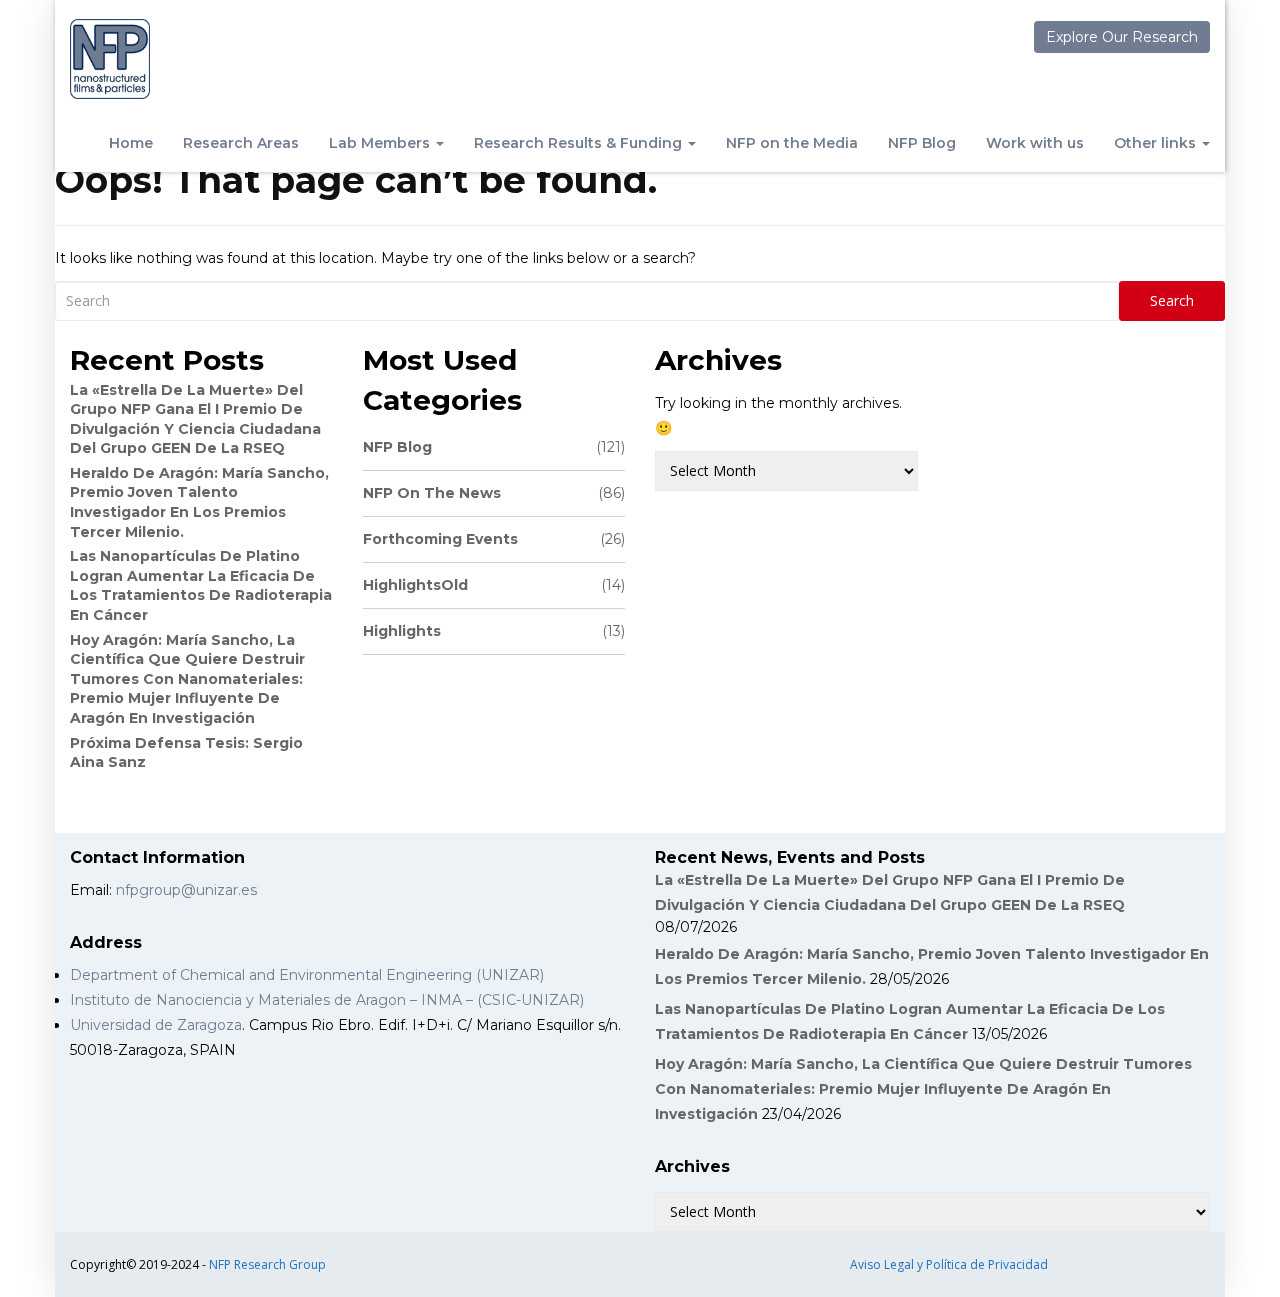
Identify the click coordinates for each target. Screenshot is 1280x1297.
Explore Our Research (1122, 37)
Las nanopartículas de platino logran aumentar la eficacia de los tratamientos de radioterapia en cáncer (201, 585)
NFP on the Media (792, 143)
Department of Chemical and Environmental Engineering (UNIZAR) (307, 975)
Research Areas (241, 143)
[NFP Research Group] (110, 59)
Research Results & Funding (580, 143)
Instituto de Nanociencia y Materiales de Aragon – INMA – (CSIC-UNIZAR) (327, 1000)
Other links (1157, 143)
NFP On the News (494, 493)
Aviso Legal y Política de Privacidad (949, 1264)
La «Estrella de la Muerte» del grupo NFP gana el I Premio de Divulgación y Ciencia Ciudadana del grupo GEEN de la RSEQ (195, 419)
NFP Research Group (267, 1264)
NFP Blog (922, 143)
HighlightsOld (494, 585)
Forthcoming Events (494, 539)
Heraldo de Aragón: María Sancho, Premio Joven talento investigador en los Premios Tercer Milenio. (199, 502)
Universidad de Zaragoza (156, 1025)
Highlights (494, 631)
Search (1172, 300)
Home (131, 143)
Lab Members (381, 143)
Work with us (1035, 143)
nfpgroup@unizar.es (186, 890)
